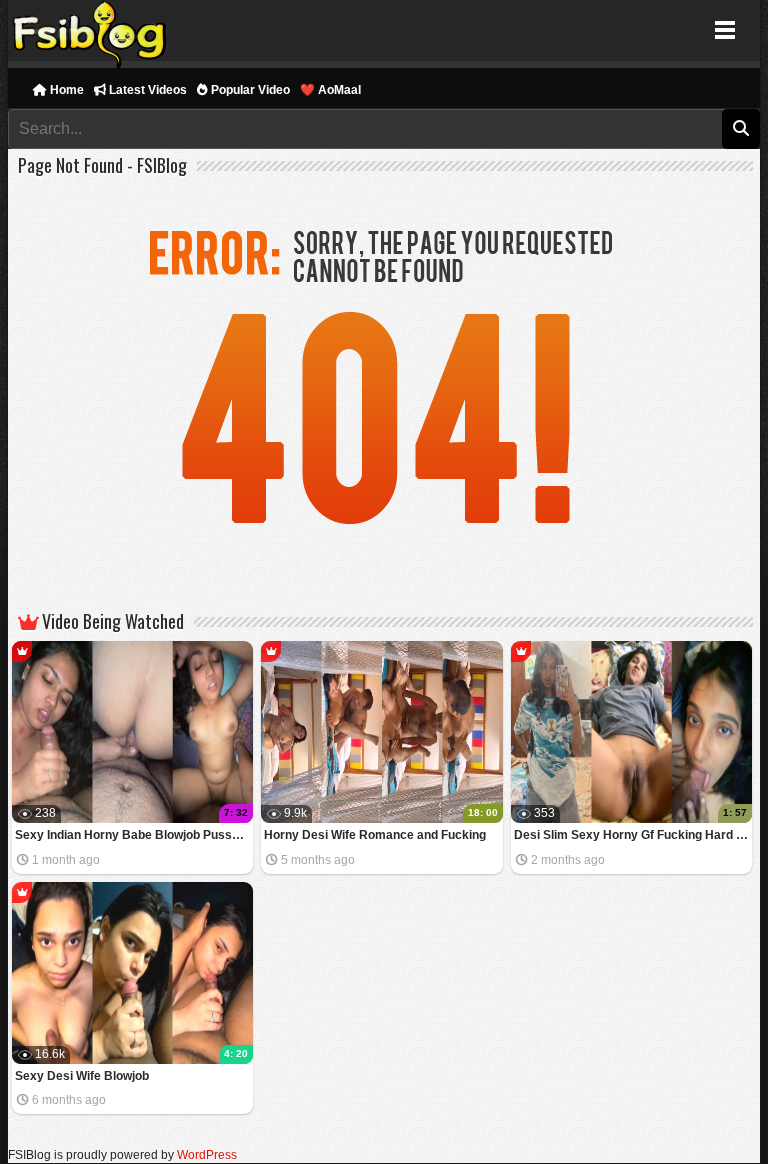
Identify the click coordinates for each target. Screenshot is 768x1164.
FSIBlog (90, 30)
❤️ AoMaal (330, 90)
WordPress (207, 1155)
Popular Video (249, 90)
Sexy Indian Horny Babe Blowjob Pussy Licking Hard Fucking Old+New (134, 835)
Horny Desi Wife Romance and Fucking (375, 835)
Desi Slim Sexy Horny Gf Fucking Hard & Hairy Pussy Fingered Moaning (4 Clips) (633, 835)
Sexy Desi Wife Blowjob (82, 1076)
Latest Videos (146, 90)
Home (65, 90)
